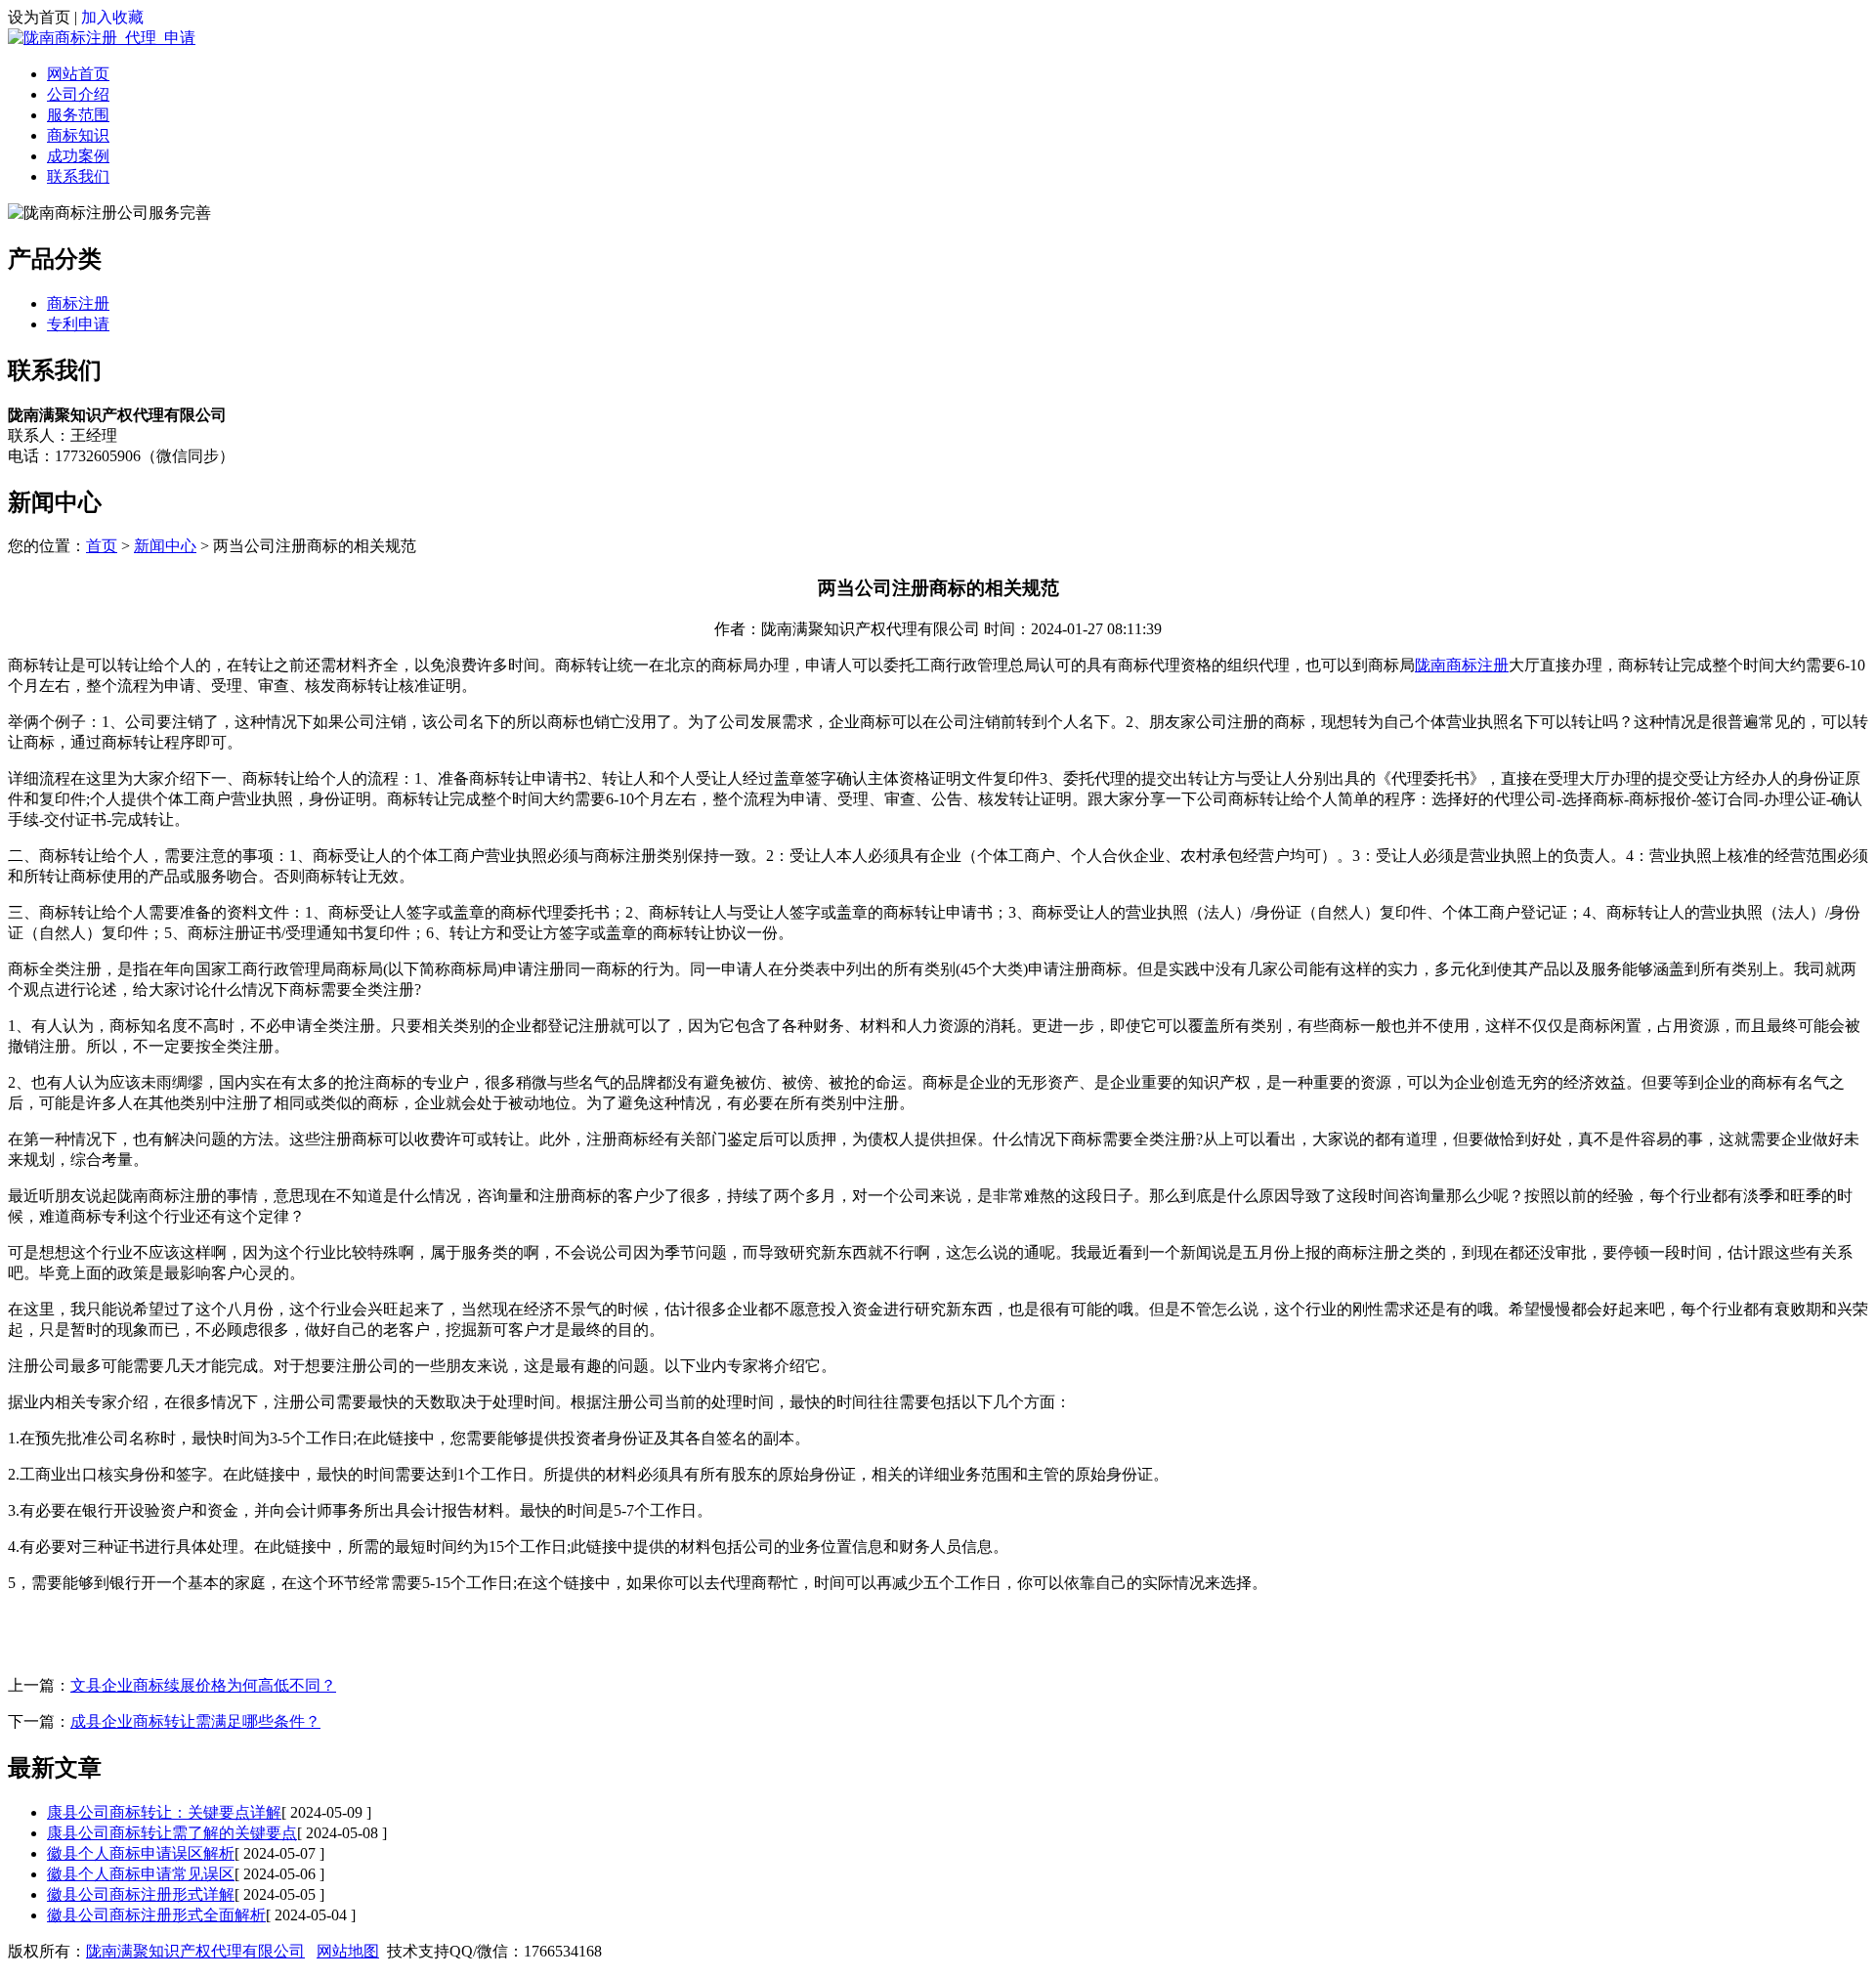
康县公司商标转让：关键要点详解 (164, 1812)
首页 (102, 546)
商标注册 (78, 303)
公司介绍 (78, 94)
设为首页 (39, 17)
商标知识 (78, 135)
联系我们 (78, 176)
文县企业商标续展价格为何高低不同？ (203, 1685)
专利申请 (78, 324)
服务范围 (78, 115)
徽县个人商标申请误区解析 (141, 1853)
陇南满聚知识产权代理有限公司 (195, 1951)
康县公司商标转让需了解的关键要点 (172, 1833)
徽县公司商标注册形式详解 (141, 1894)
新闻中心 (165, 546)
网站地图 (348, 1951)
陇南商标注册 (1462, 665)
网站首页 (78, 74)
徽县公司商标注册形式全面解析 (156, 1915)
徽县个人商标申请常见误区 (141, 1874)
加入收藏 (112, 17)
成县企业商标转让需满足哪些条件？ (195, 1721)
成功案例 (78, 156)
